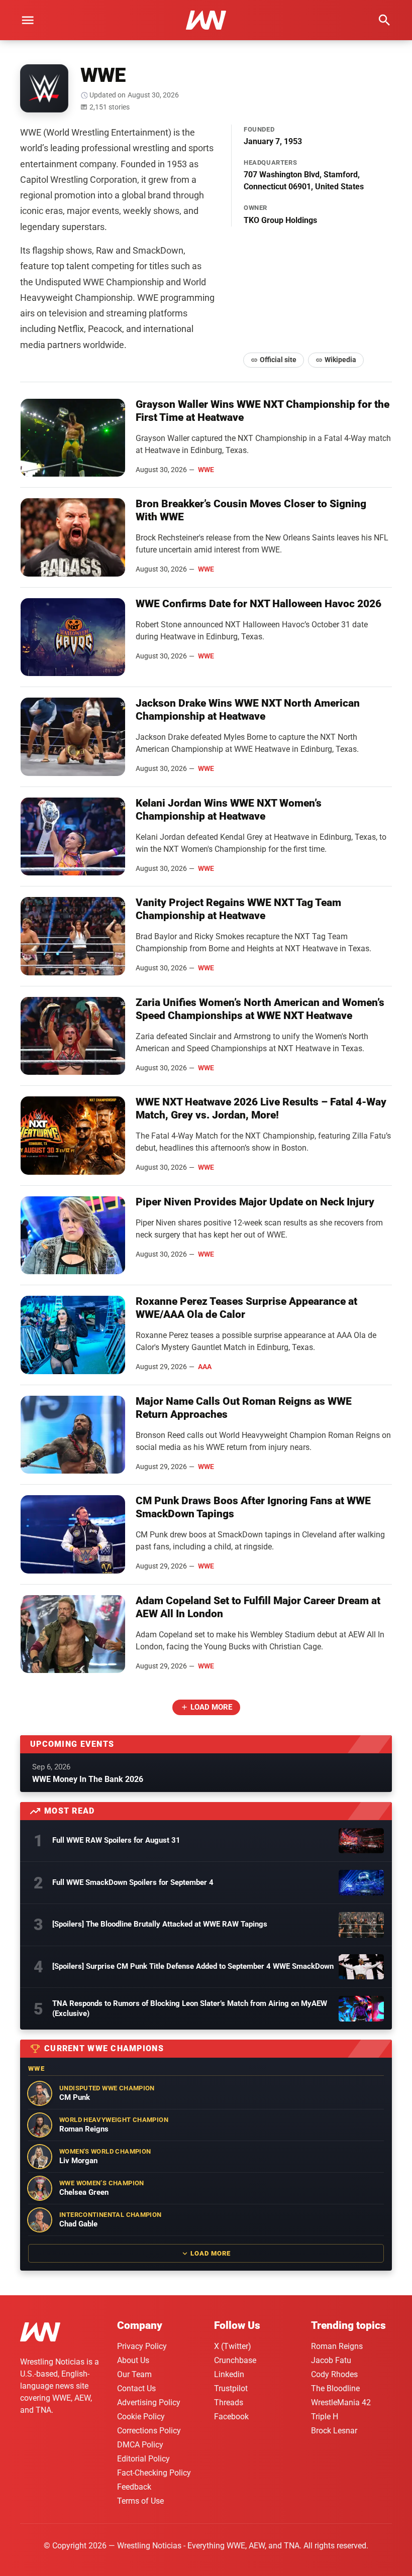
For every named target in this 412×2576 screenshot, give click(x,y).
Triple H (325, 2417)
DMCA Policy (140, 2445)
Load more (211, 1707)
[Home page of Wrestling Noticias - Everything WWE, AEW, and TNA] (206, 20)
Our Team (134, 2374)
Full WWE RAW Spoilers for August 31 (116, 1840)
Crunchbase (235, 2360)
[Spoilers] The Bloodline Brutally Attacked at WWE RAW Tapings (160, 1924)
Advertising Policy (149, 2402)
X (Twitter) (233, 2346)
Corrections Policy (149, 2431)
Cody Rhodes (334, 2374)
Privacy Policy (142, 2346)
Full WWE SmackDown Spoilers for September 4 (133, 1882)
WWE (206, 470)
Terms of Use (140, 2501)
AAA (205, 1367)
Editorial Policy (143, 2459)
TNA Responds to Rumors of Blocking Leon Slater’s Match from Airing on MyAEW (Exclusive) (190, 2008)
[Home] (40, 2334)
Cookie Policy (141, 2417)
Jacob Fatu (331, 2360)
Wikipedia (340, 360)
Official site (278, 360)
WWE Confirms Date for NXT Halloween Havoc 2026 (259, 604)
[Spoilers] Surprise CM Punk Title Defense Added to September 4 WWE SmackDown (193, 1966)
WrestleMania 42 (341, 2402)
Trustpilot (231, 2388)
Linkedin (229, 2374)
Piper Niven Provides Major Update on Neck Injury (255, 1202)
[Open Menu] (28, 20)
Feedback (134, 2487)
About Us (133, 2360)
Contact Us (136, 2388)
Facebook (231, 2417)
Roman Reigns (337, 2346)
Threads (229, 2402)
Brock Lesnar (334, 2431)
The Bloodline (335, 2388)
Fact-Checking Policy (154, 2473)
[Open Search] (384, 20)
